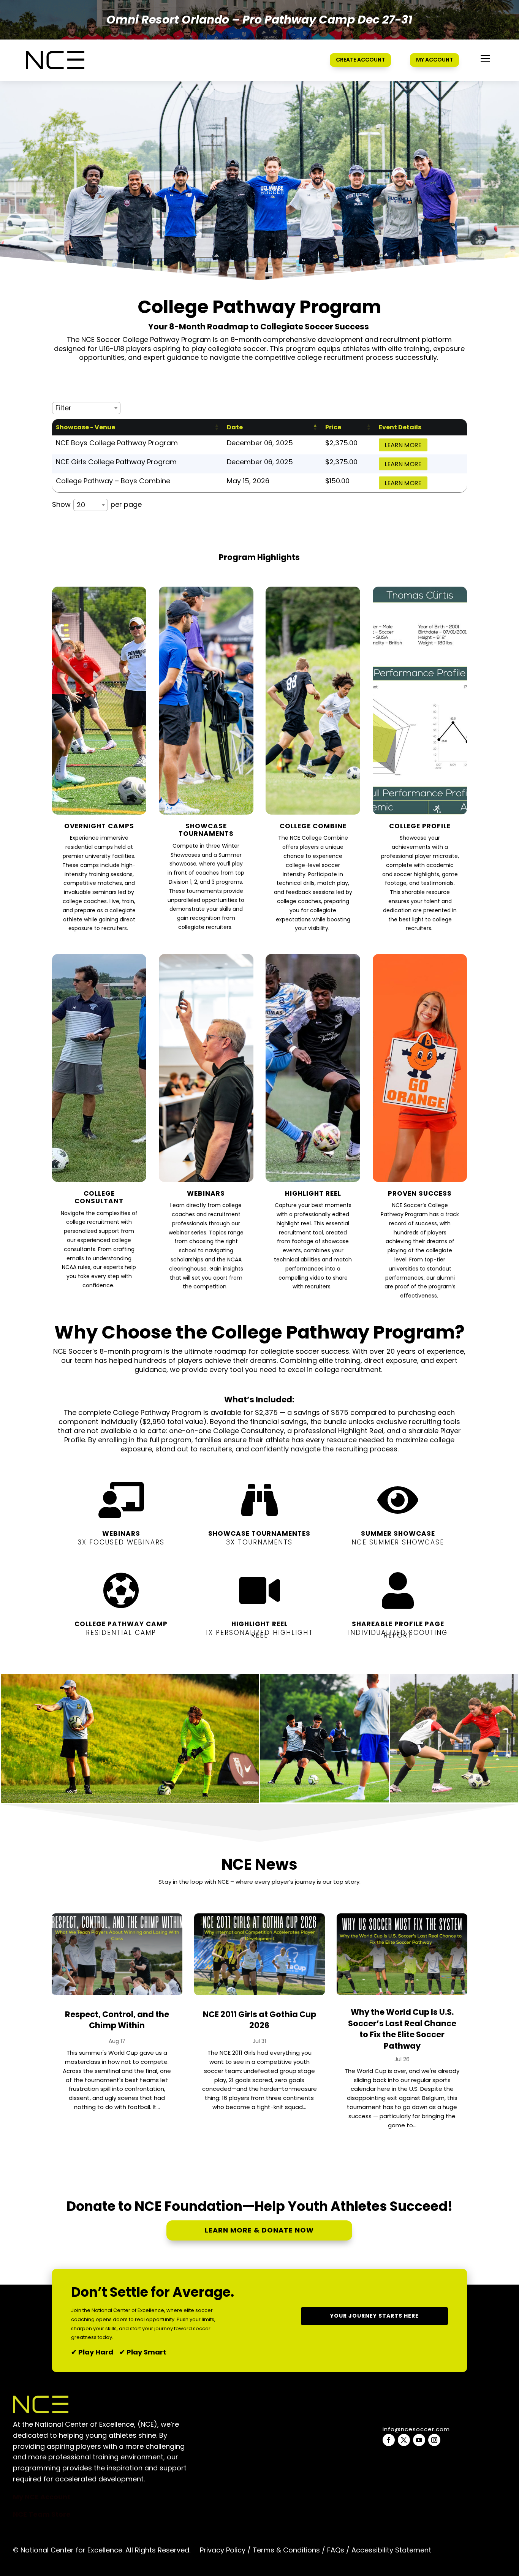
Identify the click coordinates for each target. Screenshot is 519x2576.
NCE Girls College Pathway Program (116, 462)
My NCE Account (42, 2497)
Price (333, 427)
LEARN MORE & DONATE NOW (259, 2230)
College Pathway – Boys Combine (113, 481)
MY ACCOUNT (434, 60)
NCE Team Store (42, 2514)
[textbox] (66, 408)
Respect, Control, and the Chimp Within (117, 2020)
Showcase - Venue (85, 427)
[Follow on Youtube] (419, 2440)
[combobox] (86, 408)
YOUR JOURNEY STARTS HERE (374, 2316)
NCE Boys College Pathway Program (117, 443)
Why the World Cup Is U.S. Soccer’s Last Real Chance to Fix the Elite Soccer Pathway (402, 2029)
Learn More (403, 445)
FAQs (336, 2550)
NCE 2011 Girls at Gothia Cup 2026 (259, 2020)
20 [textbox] (81, 505)
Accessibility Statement (390, 2550)
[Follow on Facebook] (389, 2440)
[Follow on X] (404, 2440)
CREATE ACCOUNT (360, 60)
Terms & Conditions (286, 2550)
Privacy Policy (223, 2550)
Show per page (97, 505)
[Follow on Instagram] (434, 2440)
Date (235, 427)
